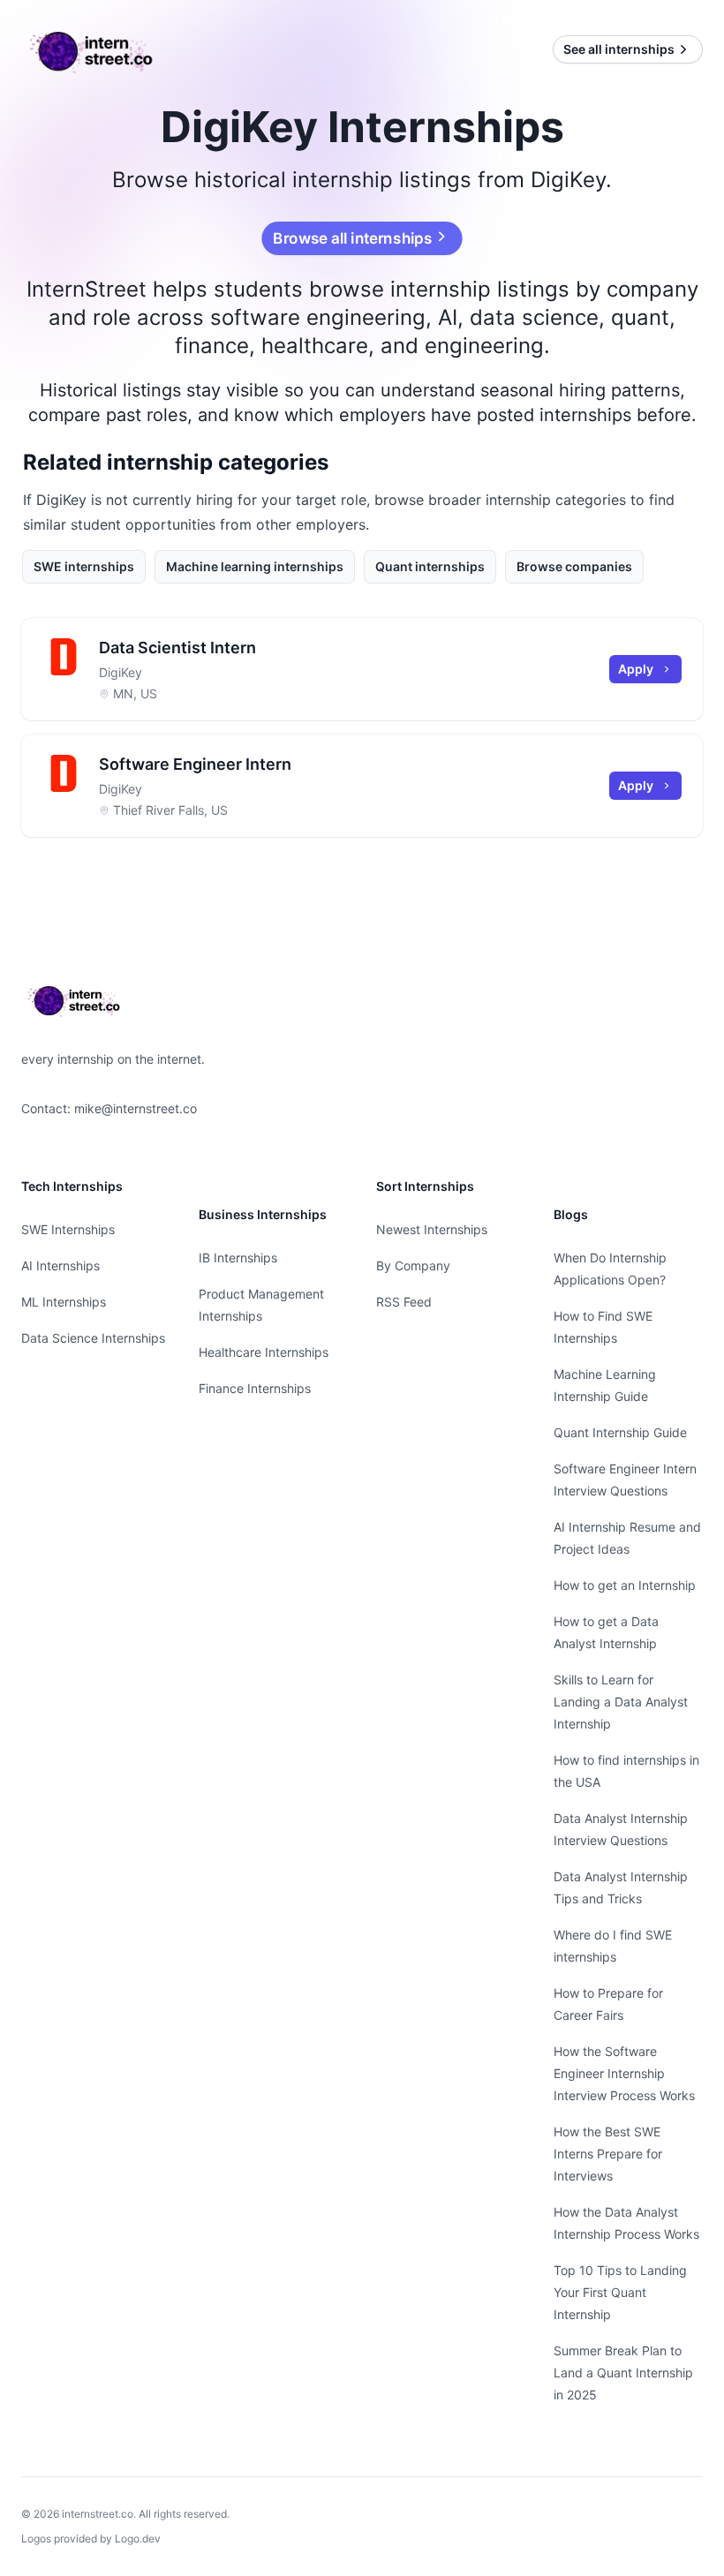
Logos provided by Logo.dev (91, 2538)
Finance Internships (255, 1388)
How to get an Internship (625, 1585)
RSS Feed (404, 1302)
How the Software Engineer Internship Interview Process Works (624, 2073)
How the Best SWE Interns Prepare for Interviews (608, 2154)
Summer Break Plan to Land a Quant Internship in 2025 (623, 2373)
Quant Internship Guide (620, 1432)
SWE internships (84, 566)
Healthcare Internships (264, 1352)
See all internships (619, 49)
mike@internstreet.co (136, 1108)
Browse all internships (353, 238)
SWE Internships (68, 1229)
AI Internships (60, 1265)
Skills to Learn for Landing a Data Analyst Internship (621, 1702)
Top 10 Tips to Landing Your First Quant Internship (620, 2292)
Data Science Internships (93, 1338)
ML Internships (64, 1302)
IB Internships (238, 1258)
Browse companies (574, 566)
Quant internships (430, 566)
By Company (413, 1265)
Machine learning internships (255, 566)
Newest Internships (432, 1229)
